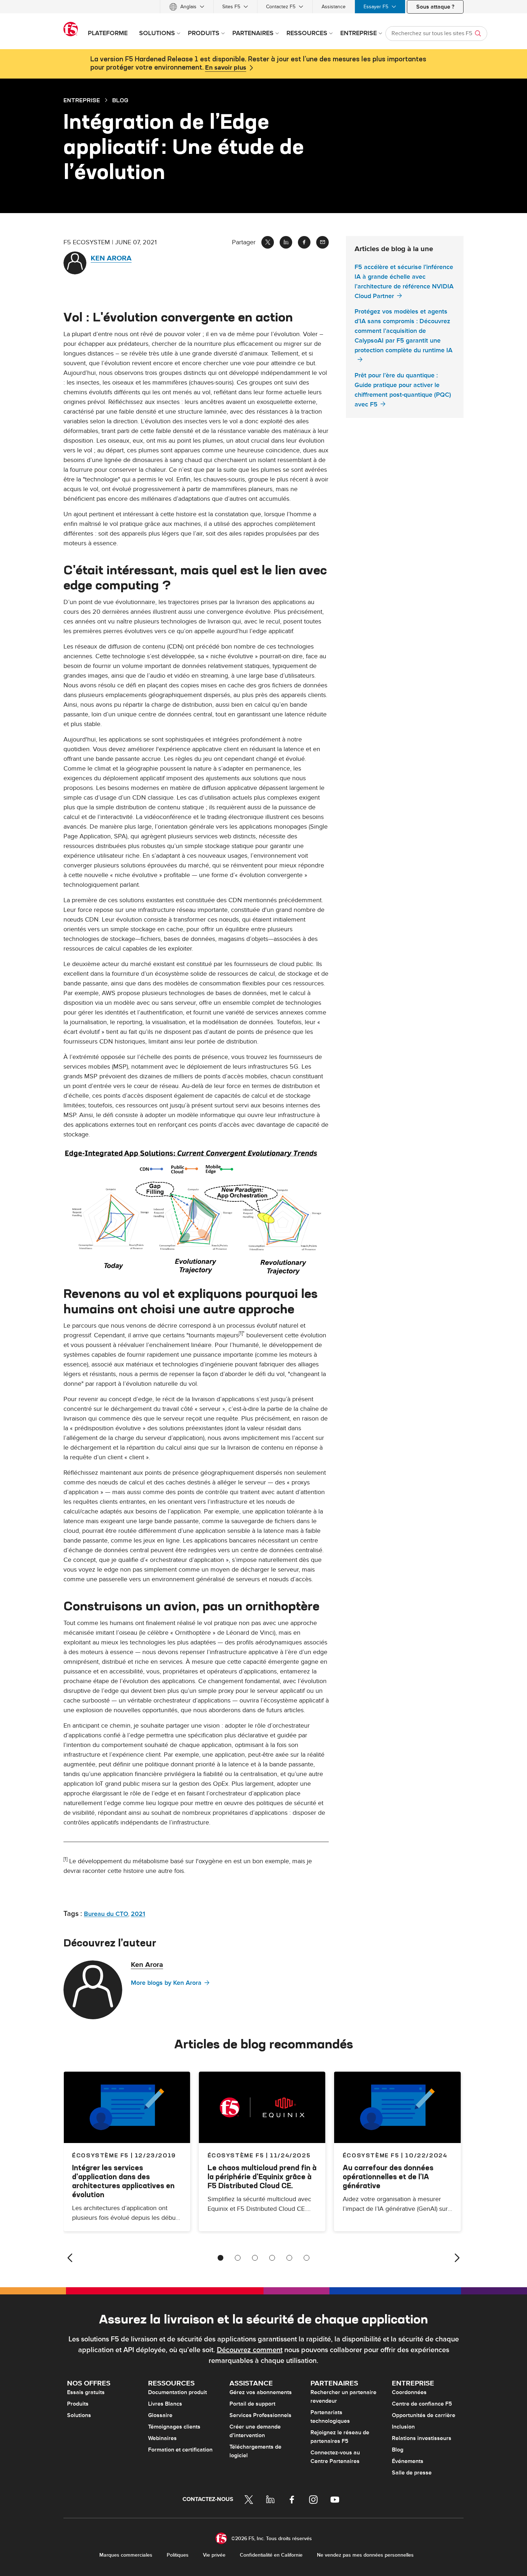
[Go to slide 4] (272, 2258)
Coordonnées (409, 2392)
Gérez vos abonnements (261, 2392)
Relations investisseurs (422, 2438)
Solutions (79, 2415)
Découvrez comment (250, 2350)
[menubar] (263, 7)
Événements (408, 2461)
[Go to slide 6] (307, 2258)
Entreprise (82, 100)
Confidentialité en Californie (271, 2555)
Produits (78, 2404)
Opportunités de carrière (424, 2415)
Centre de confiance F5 (422, 2404)
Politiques (178, 2555)
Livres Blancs (165, 2404)
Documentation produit (177, 2392)
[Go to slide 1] (220, 2258)
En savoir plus (226, 68)
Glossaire (160, 2415)
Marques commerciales (126, 2555)
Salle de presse (412, 2473)
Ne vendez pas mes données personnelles (365, 2555)
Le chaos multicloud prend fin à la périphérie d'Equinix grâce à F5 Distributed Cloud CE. (262, 2177)
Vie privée (214, 2555)
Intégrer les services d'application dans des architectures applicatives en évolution (123, 2181)
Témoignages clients (174, 2427)
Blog (398, 2450)
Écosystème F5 (236, 2155)
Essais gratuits (86, 2392)
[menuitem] (187, 7)
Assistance (334, 7)
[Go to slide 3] (255, 2258)
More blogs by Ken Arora (166, 1983)
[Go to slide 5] (289, 2258)
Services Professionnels (260, 2415)
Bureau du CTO (106, 1914)
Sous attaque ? (435, 7)
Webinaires (162, 2438)
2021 (138, 1914)
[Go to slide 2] (238, 2258)
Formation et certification (180, 2450)
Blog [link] (120, 100)
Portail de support (252, 2404)
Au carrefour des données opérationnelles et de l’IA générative (388, 2177)
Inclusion (403, 2427)
